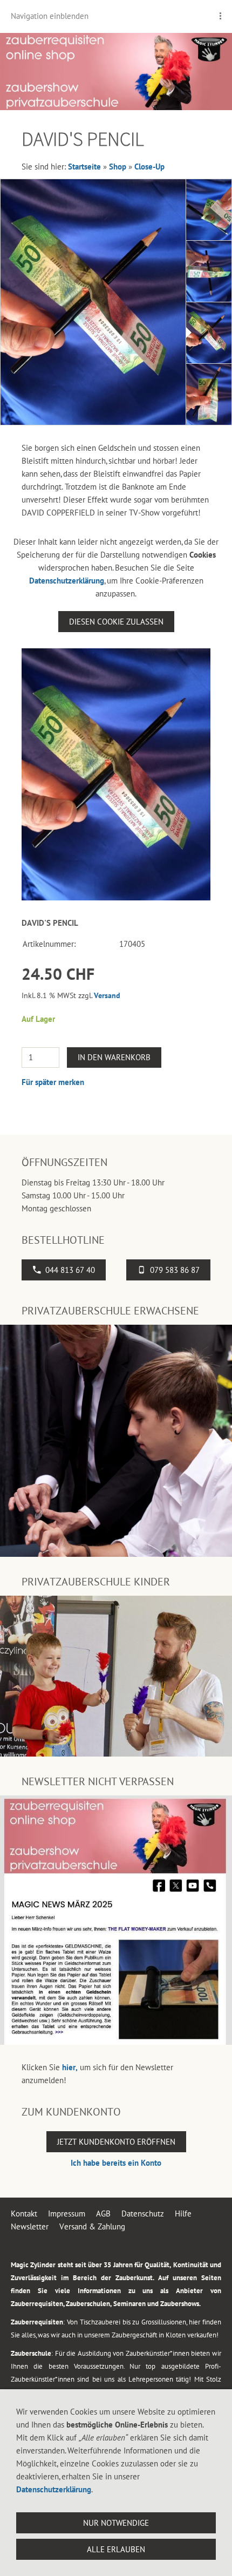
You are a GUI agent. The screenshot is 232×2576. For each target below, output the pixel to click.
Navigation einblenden (50, 16)
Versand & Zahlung (92, 2226)
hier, (70, 2067)
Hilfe (183, 2214)
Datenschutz (143, 2214)
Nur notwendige (116, 2523)
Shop (118, 167)
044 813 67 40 (70, 1270)
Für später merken (53, 1082)
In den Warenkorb (114, 1057)
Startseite (84, 167)
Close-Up (149, 167)
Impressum (67, 2214)
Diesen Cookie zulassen (116, 622)
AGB (103, 2214)
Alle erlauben (116, 2549)
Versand (107, 995)
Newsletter (30, 2226)
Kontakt (24, 2214)
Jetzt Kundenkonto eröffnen (116, 2142)
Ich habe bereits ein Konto (116, 2163)
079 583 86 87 (175, 1270)
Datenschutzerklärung (67, 581)
